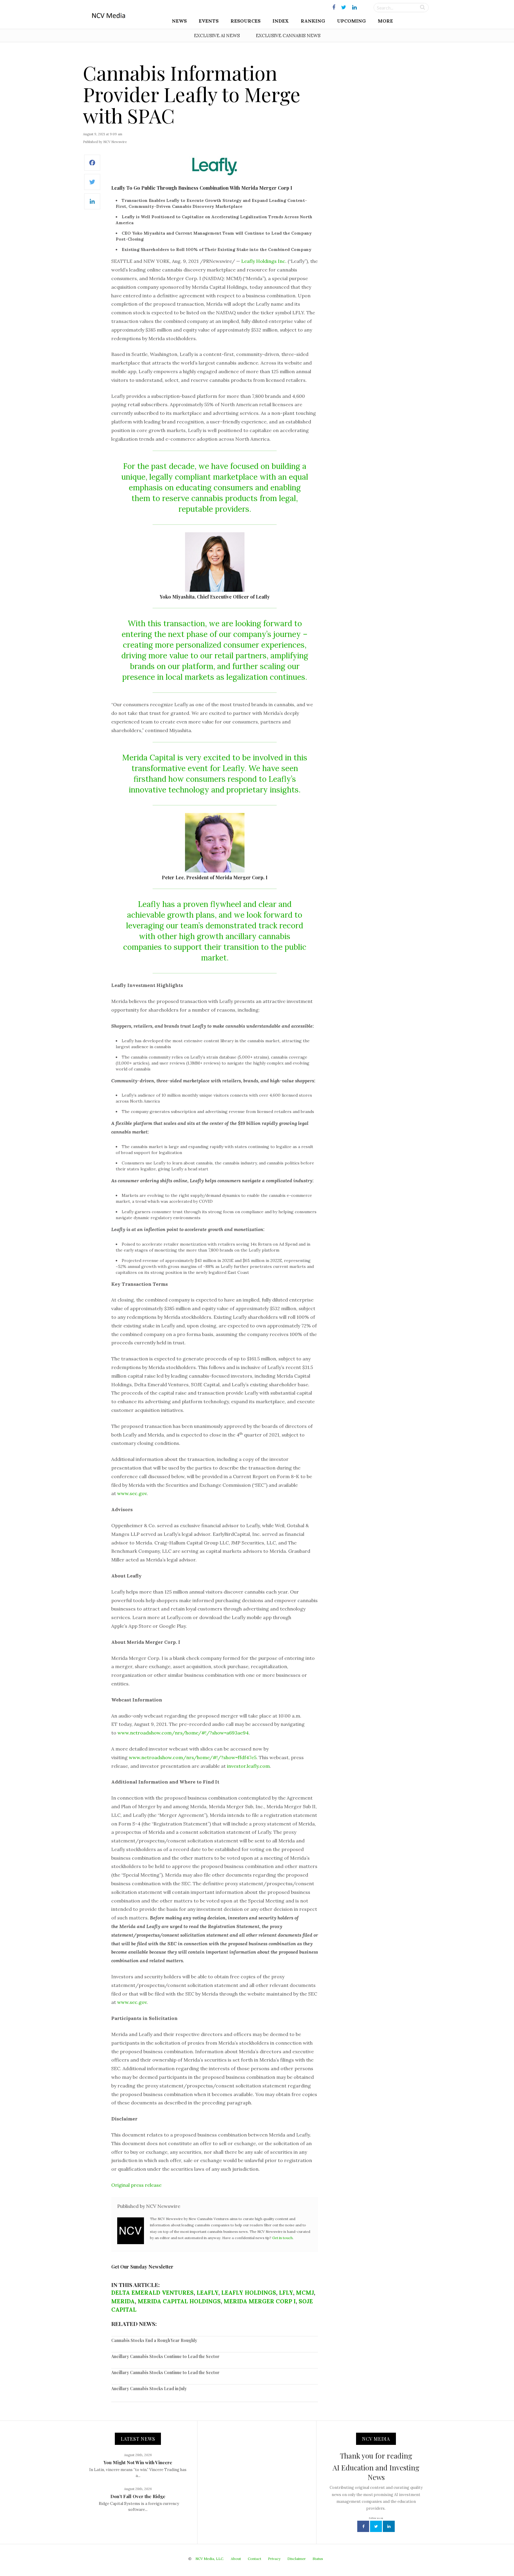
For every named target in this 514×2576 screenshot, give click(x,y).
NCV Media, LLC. (210, 2559)
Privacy (274, 2559)
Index (281, 21)
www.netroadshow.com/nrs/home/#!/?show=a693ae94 (183, 1733)
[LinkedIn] (92, 204)
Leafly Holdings (249, 2293)
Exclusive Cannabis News (288, 36)
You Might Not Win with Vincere (138, 2462)
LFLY (286, 2293)
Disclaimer (297, 2559)
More (385, 21)
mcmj (305, 2293)
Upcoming (351, 21)
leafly (207, 2293)
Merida (123, 2301)
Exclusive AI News (217, 36)
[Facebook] (92, 166)
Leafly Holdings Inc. (264, 261)
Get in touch (282, 2238)
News (179, 21)
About (236, 2559)
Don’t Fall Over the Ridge (138, 2496)
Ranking (313, 21)
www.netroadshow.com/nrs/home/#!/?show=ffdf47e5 (193, 1757)
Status (318, 2559)
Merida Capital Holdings (179, 2301)
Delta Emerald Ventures (152, 2293)
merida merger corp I (260, 2301)
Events (209, 21)
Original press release (136, 2185)
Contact (254, 2559)
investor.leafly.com (248, 1766)
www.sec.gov (132, 1493)
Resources (246, 21)
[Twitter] (92, 185)
